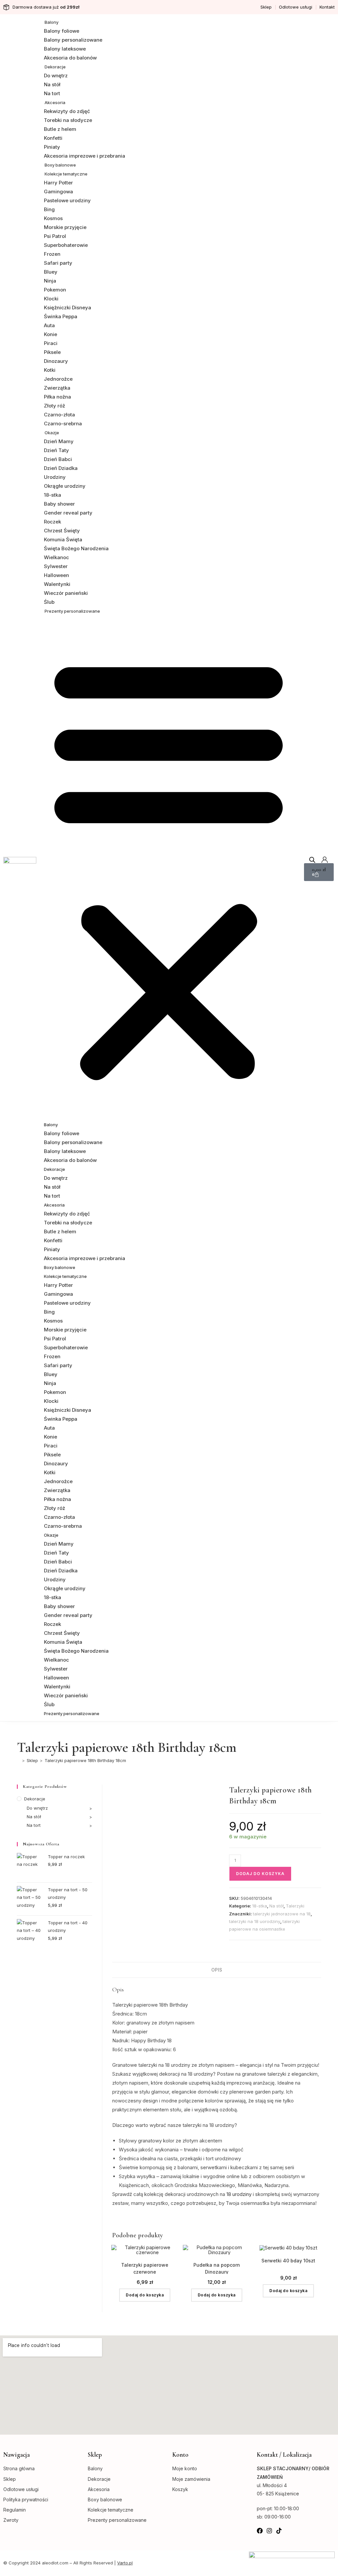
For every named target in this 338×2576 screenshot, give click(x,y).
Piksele (52, 352)
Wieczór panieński (66, 593)
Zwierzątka (57, 388)
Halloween (56, 575)
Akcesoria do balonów (70, 58)
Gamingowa (58, 192)
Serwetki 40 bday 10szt (288, 2261)
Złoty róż (54, 406)
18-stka (52, 495)
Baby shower (59, 504)
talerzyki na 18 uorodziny (255, 1921)
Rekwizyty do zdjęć (67, 111)
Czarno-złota (59, 415)
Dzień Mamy (59, 441)
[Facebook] (260, 2531)
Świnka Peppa (61, 316)
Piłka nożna (57, 397)
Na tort (52, 93)
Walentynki (57, 584)
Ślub (49, 602)
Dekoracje (55, 67)
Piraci (51, 343)
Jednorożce (58, 379)
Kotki (50, 370)
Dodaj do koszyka (260, 1874)
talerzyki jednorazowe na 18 (282, 1914)
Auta (49, 325)
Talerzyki (295, 1906)
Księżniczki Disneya (68, 308)
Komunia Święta (63, 539)
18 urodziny (239, 2194)
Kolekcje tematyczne (66, 174)
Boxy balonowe (60, 165)
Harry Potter (58, 183)
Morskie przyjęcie (65, 227)
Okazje (52, 433)
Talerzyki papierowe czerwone (145, 2268)
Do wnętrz (56, 76)
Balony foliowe (62, 31)
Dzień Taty (56, 450)
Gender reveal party (68, 513)
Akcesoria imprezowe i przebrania (84, 156)
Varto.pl (125, 2563)
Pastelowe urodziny (67, 200)
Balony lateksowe (65, 49)
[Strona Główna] (18, 1760)
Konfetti (53, 138)
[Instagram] (269, 2531)
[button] (169, 867)
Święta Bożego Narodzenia (76, 548)
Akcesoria (55, 102)
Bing (49, 209)
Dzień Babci (58, 459)
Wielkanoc (56, 557)
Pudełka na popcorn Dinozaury (217, 2268)
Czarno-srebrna (63, 423)
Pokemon (55, 290)
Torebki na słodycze (68, 120)
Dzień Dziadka (61, 468)
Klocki (51, 299)
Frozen (52, 254)
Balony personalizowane (73, 40)
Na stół (52, 84)
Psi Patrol (55, 236)
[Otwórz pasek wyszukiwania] (312, 860)
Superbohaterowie (66, 245)
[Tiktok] (279, 2531)
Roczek (52, 522)
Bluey (51, 272)
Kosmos (53, 218)
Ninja (50, 281)
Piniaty (52, 147)
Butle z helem (60, 129)
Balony (51, 22)
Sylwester (56, 566)
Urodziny (55, 477)
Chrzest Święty (62, 531)
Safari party (58, 263)
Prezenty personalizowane (72, 611)
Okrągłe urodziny (65, 486)
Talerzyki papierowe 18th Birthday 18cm (85, 1760)
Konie (51, 334)
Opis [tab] (217, 1970)
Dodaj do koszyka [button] (145, 2295)
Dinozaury (56, 361)
